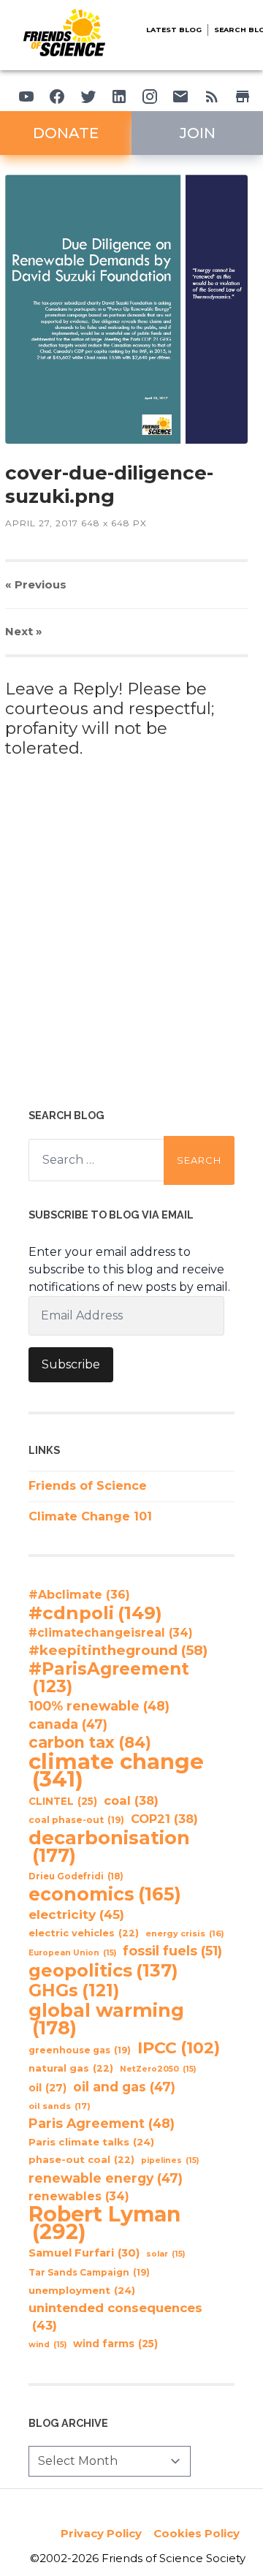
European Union (72, 1953)
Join (198, 133)
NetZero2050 (158, 2069)
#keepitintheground (118, 1650)
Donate (66, 133)
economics (105, 1894)
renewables (79, 2196)
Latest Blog (174, 30)
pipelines (170, 2160)
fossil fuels (172, 1951)
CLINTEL (63, 1801)
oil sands (60, 2106)
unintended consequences (115, 2316)
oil (47, 2088)
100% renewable (99, 1706)
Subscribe (71, 1364)
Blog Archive (68, 2423)
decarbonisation (109, 1846)
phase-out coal (81, 2160)
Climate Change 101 (90, 1516)
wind (47, 2345)
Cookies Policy (197, 2533)
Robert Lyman (104, 2223)
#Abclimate (79, 1595)
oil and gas (124, 2087)
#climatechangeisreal (111, 1633)
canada (68, 1724)
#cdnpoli (95, 1613)
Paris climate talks (91, 2142)
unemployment (82, 2290)
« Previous (36, 584)
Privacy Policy (101, 2533)
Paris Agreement (102, 2123)
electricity (76, 1914)
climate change (116, 1770)
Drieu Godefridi (76, 1876)
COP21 (164, 1819)
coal (131, 1800)
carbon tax (90, 1743)
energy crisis (185, 1933)
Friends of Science (88, 1486)
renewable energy (106, 2178)
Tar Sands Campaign (89, 2272)
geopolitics (103, 1971)
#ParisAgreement (109, 1678)
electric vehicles (84, 1933)
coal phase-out (76, 1820)
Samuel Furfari (84, 2253)
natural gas (71, 2068)
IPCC (179, 2048)
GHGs (74, 1990)
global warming (106, 2019)
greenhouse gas (80, 2050)
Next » (24, 631)
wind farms (115, 2344)
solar (165, 2254)
